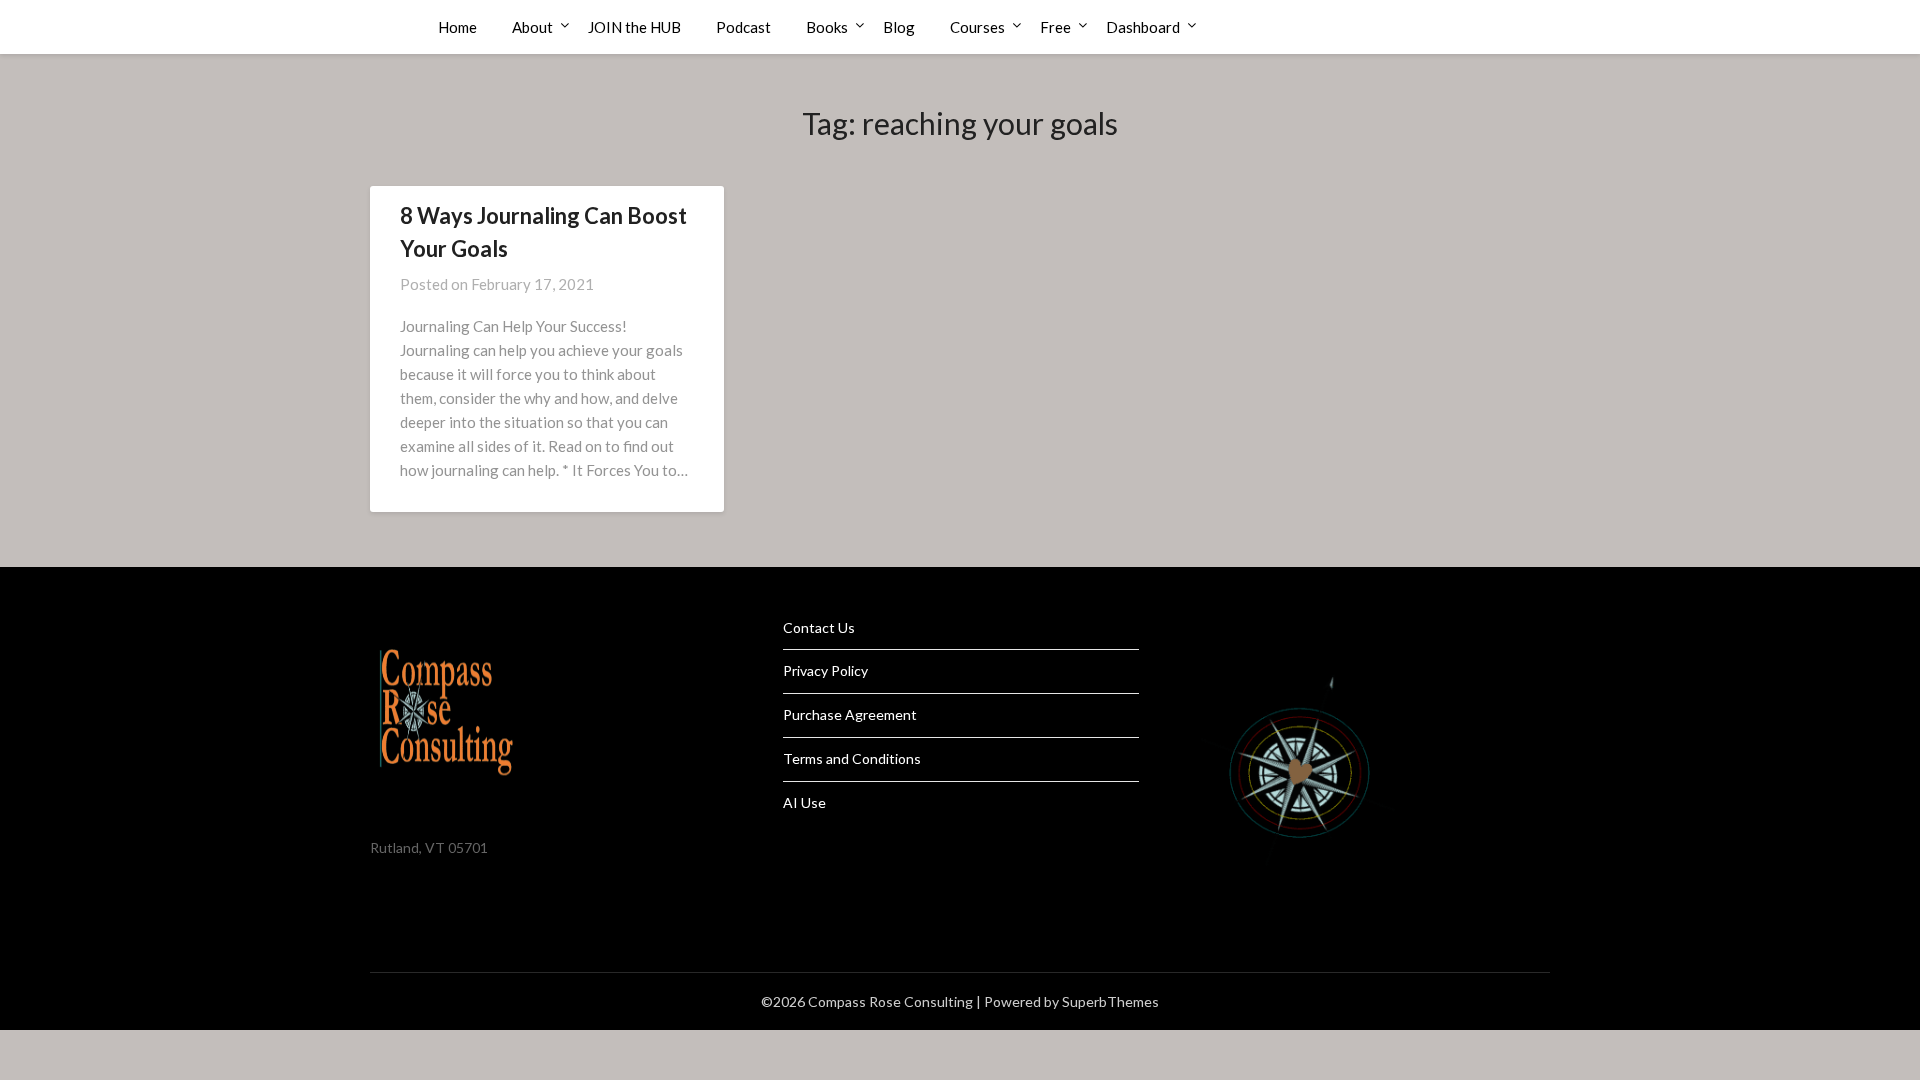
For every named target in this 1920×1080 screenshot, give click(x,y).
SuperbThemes (1110, 1001)
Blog (899, 27)
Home (457, 27)
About (532, 27)
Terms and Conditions (852, 758)
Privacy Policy (825, 670)
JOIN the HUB (634, 27)
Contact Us (819, 627)
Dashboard (1143, 27)
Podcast (743, 27)
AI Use (804, 802)
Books (827, 27)
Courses (977, 27)
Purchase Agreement (850, 714)
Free (1055, 27)
